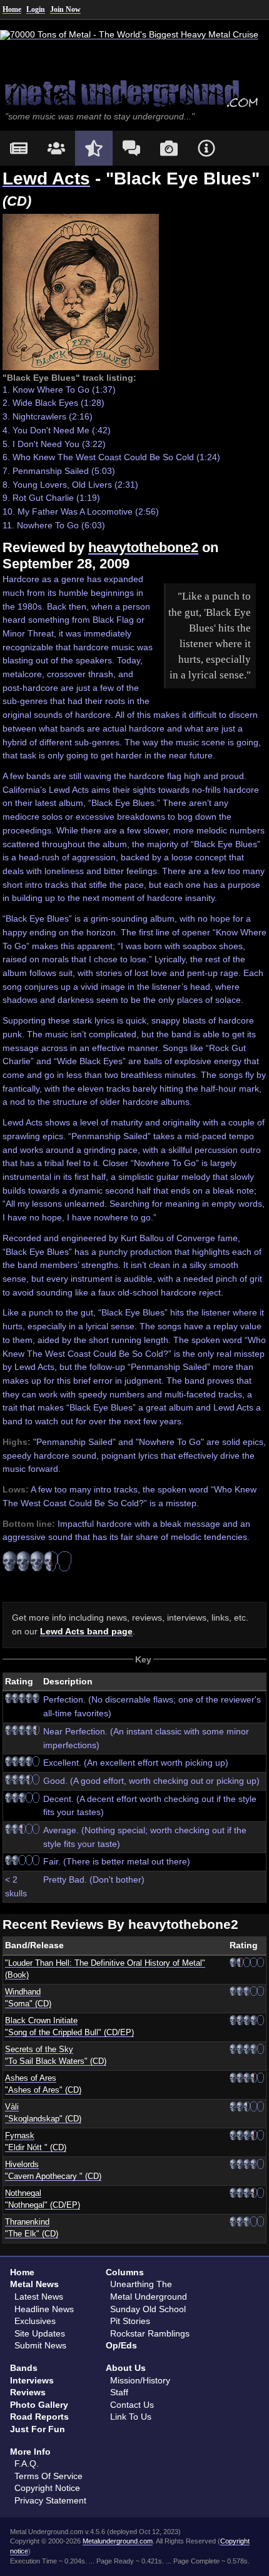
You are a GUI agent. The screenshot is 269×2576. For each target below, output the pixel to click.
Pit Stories (130, 2321)
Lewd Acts (46, 179)
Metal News (34, 2284)
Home (12, 9)
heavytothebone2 (143, 547)
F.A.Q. (27, 2463)
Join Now (65, 9)
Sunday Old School (148, 2309)
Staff (119, 2392)
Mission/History (140, 2380)
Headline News (44, 2309)
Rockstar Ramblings (150, 2333)
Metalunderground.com (118, 2541)
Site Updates (40, 2333)
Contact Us (132, 2405)
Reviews (28, 2392)
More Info (30, 2452)
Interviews (32, 2380)
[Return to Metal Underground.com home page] (134, 93)
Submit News (40, 2345)
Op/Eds (121, 2345)
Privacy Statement (50, 2500)
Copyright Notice (47, 2488)
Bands (24, 2368)
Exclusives (35, 2321)
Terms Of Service (48, 2476)
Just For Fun (38, 2429)
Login (36, 9)
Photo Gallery (39, 2405)
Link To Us (131, 2417)
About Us (126, 2368)
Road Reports (39, 2417)
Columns (125, 2272)
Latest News (39, 2297)
